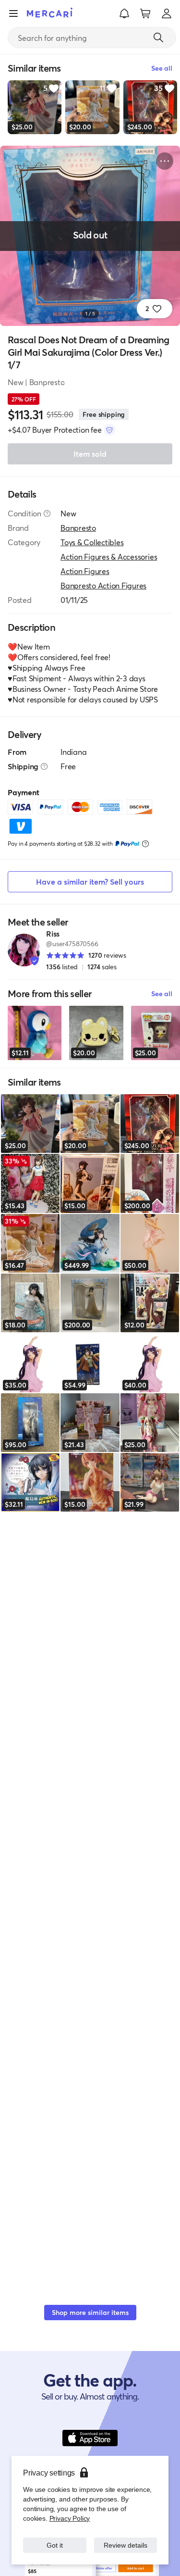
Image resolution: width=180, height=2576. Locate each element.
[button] (124, 13)
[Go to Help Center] (47, 513)
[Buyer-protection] (109, 430)
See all (162, 994)
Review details (125, 2545)
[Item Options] (165, 161)
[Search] (158, 38)
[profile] (167, 13)
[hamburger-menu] (13, 13)
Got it (54, 2545)
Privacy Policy (69, 2518)
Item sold (90, 454)
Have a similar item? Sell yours (90, 882)
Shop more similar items (90, 2312)
